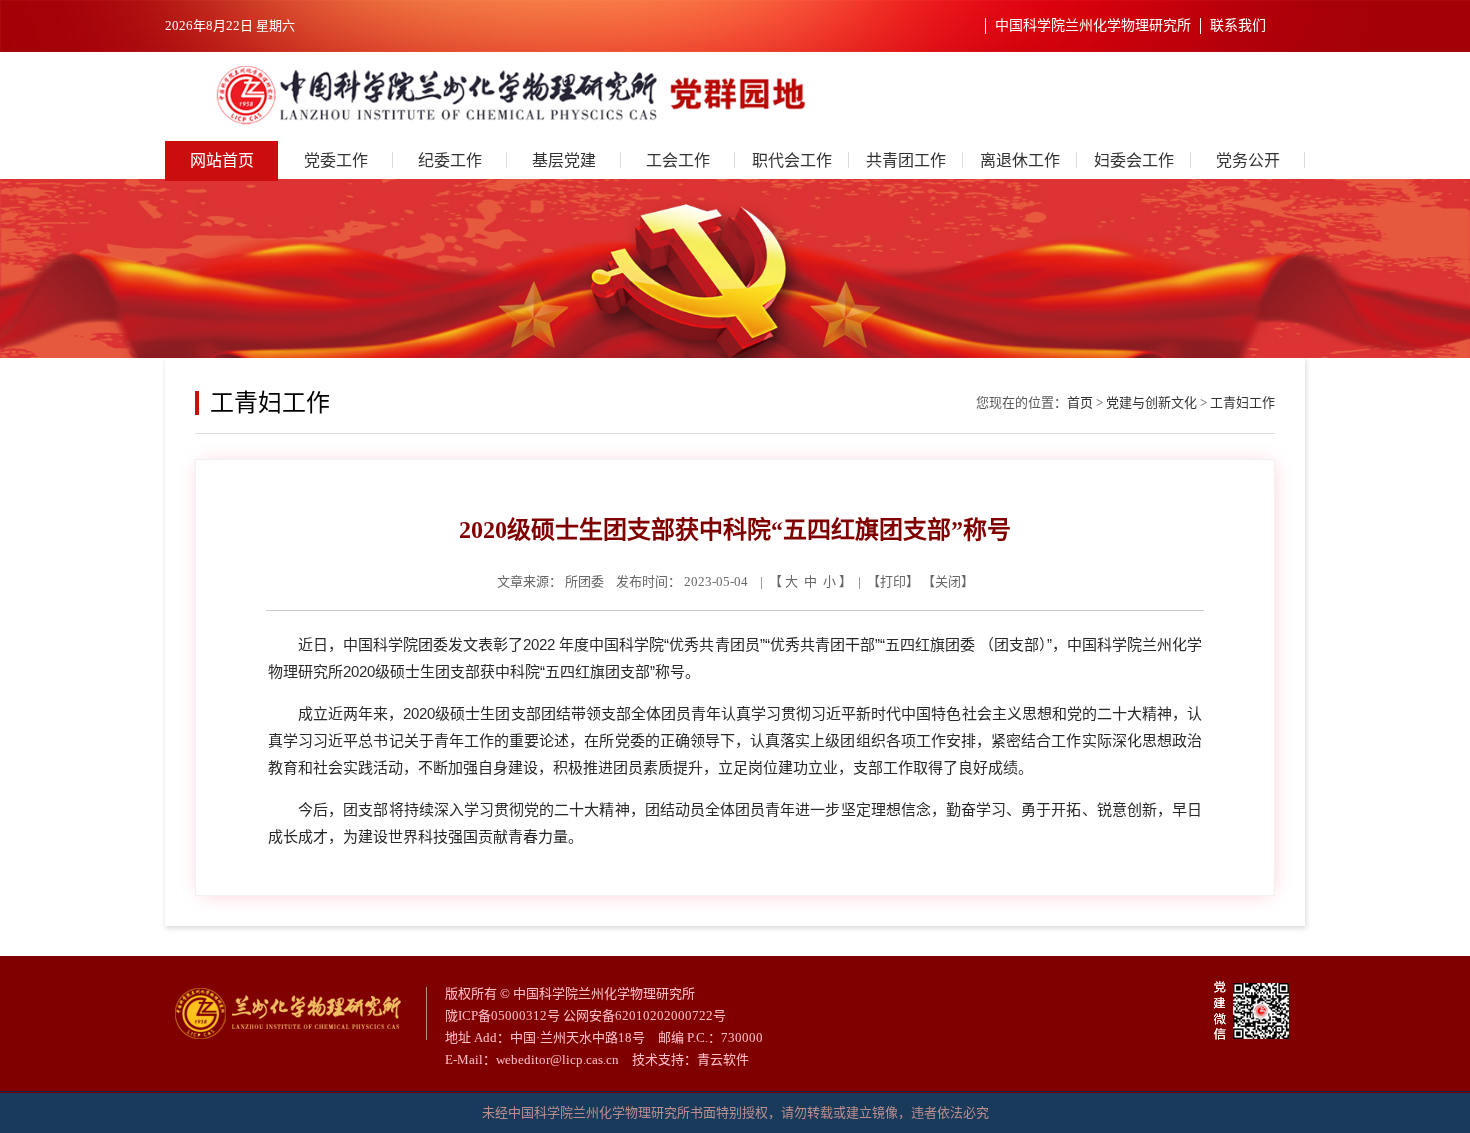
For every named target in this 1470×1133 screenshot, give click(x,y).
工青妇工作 (1242, 402)
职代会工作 (792, 160)
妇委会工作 (1134, 160)
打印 (893, 581)
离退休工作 (1020, 160)
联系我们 (1238, 25)
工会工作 (678, 160)
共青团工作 (906, 160)
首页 (1080, 402)
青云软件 (723, 1059)
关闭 (948, 581)
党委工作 (336, 160)
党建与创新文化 (1151, 402)
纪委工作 (450, 160)
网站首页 (222, 160)
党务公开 (1248, 160)
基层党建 (564, 160)
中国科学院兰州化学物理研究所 (1093, 25)
